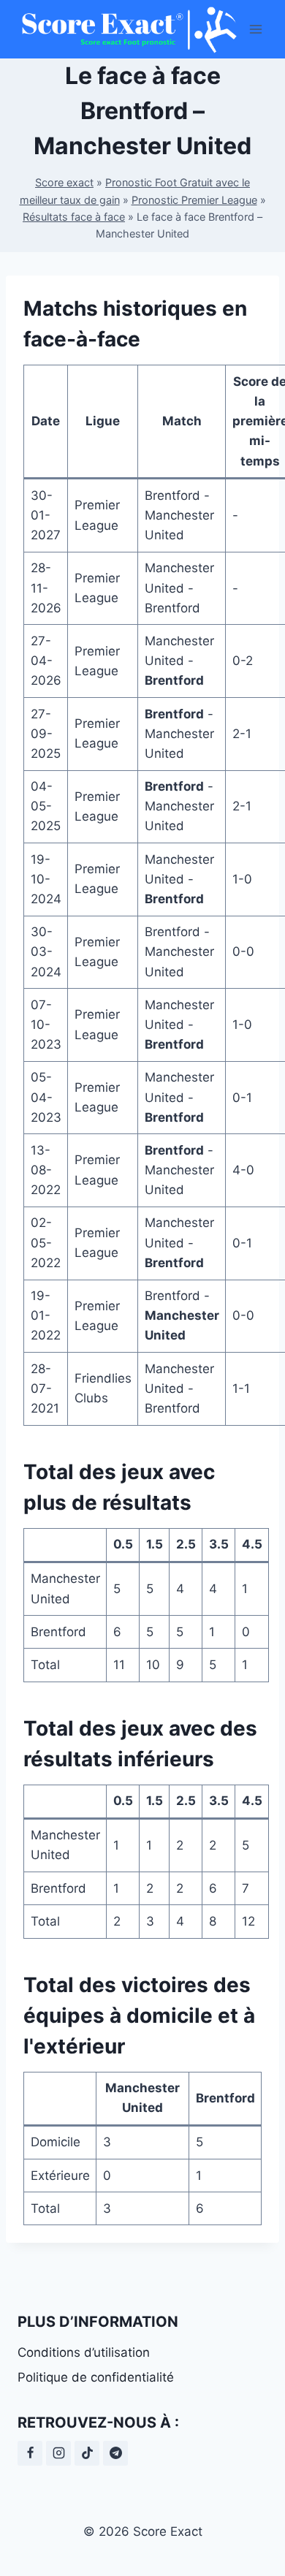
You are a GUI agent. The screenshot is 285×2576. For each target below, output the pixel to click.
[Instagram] (58, 2453)
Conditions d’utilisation (84, 2352)
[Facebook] (30, 2453)
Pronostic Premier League (194, 200)
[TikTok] (87, 2453)
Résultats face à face (74, 217)
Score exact (64, 182)
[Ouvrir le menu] (256, 29)
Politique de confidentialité (96, 2377)
